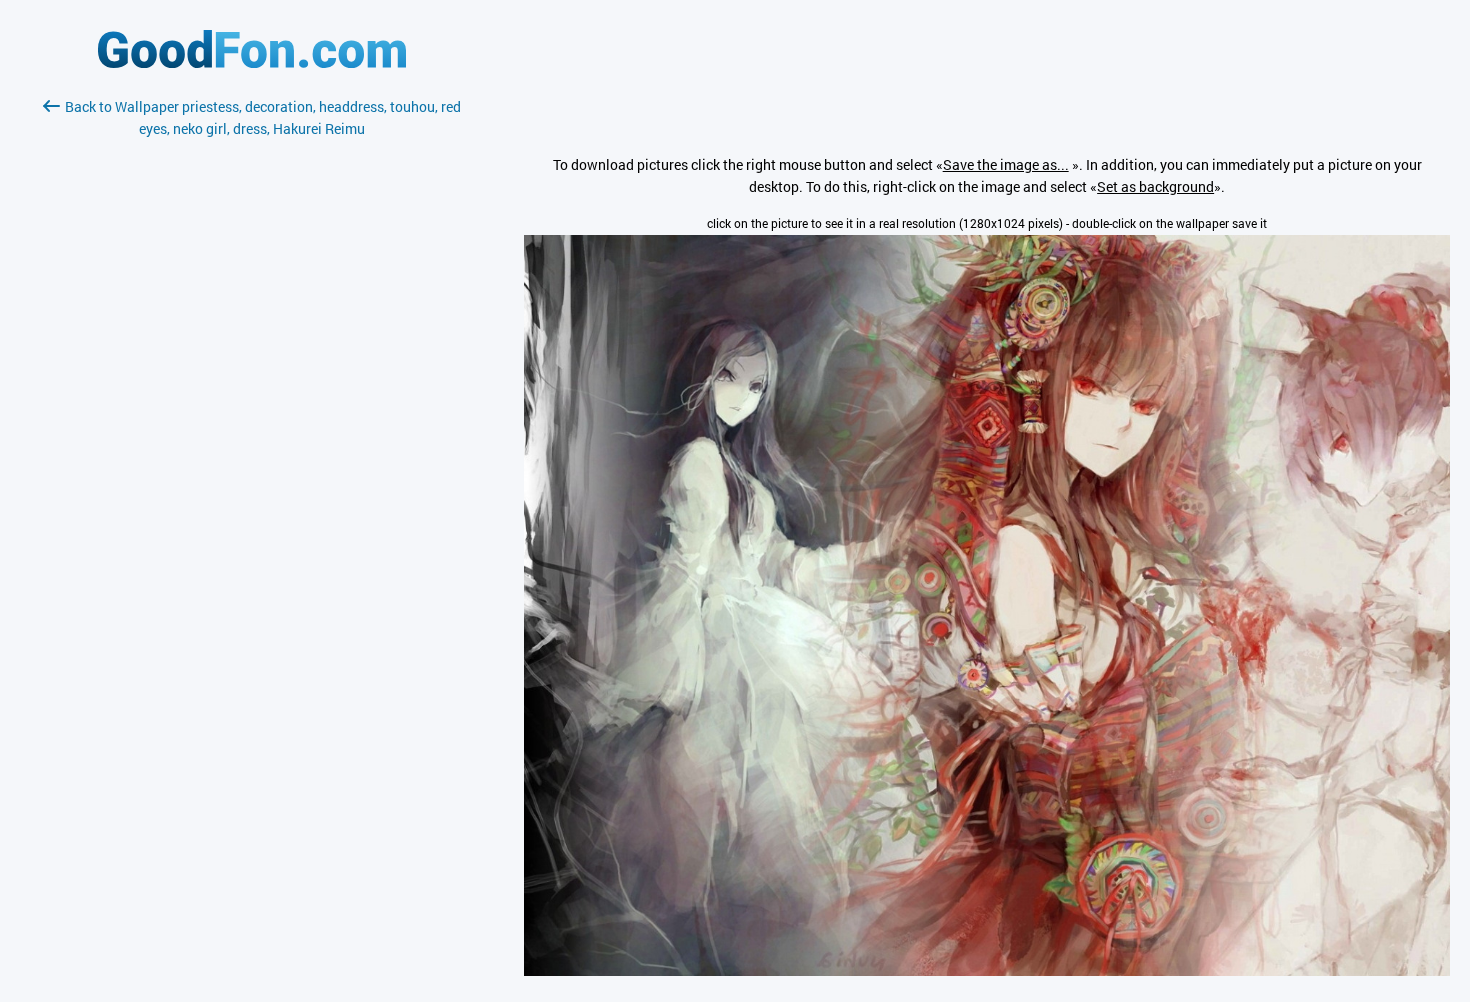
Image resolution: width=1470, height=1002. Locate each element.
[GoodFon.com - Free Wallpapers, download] (252, 62)
